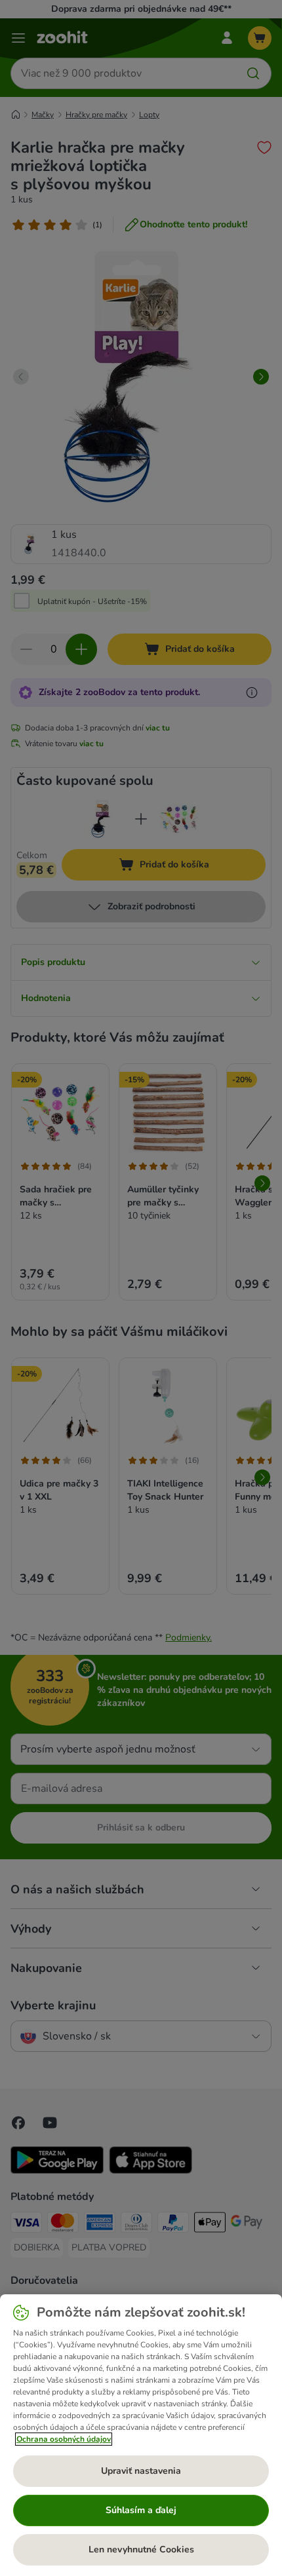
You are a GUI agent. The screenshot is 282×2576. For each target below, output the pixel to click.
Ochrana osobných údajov (64, 2439)
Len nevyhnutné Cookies (141, 2549)
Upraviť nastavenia (141, 2471)
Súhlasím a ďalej (141, 2510)
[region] (141, 2435)
